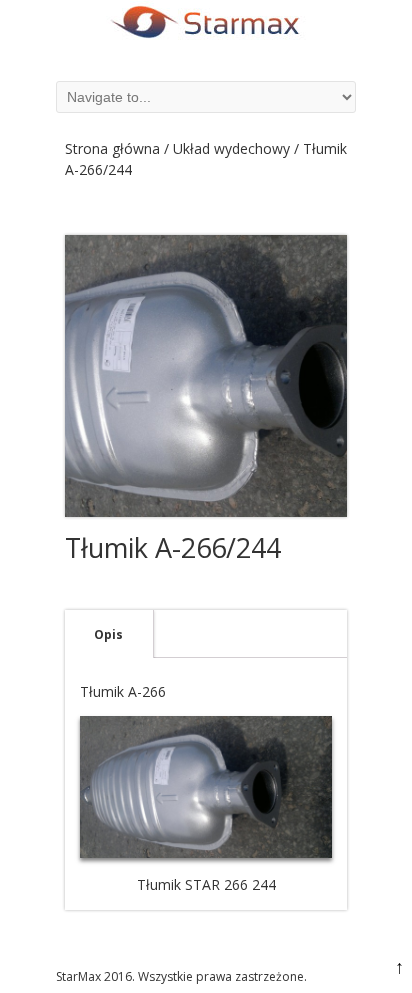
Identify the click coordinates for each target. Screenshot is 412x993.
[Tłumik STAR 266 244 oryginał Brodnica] (206, 376)
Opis (108, 634)
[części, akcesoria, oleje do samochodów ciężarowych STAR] (206, 39)
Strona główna (112, 148)
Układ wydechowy (231, 148)
